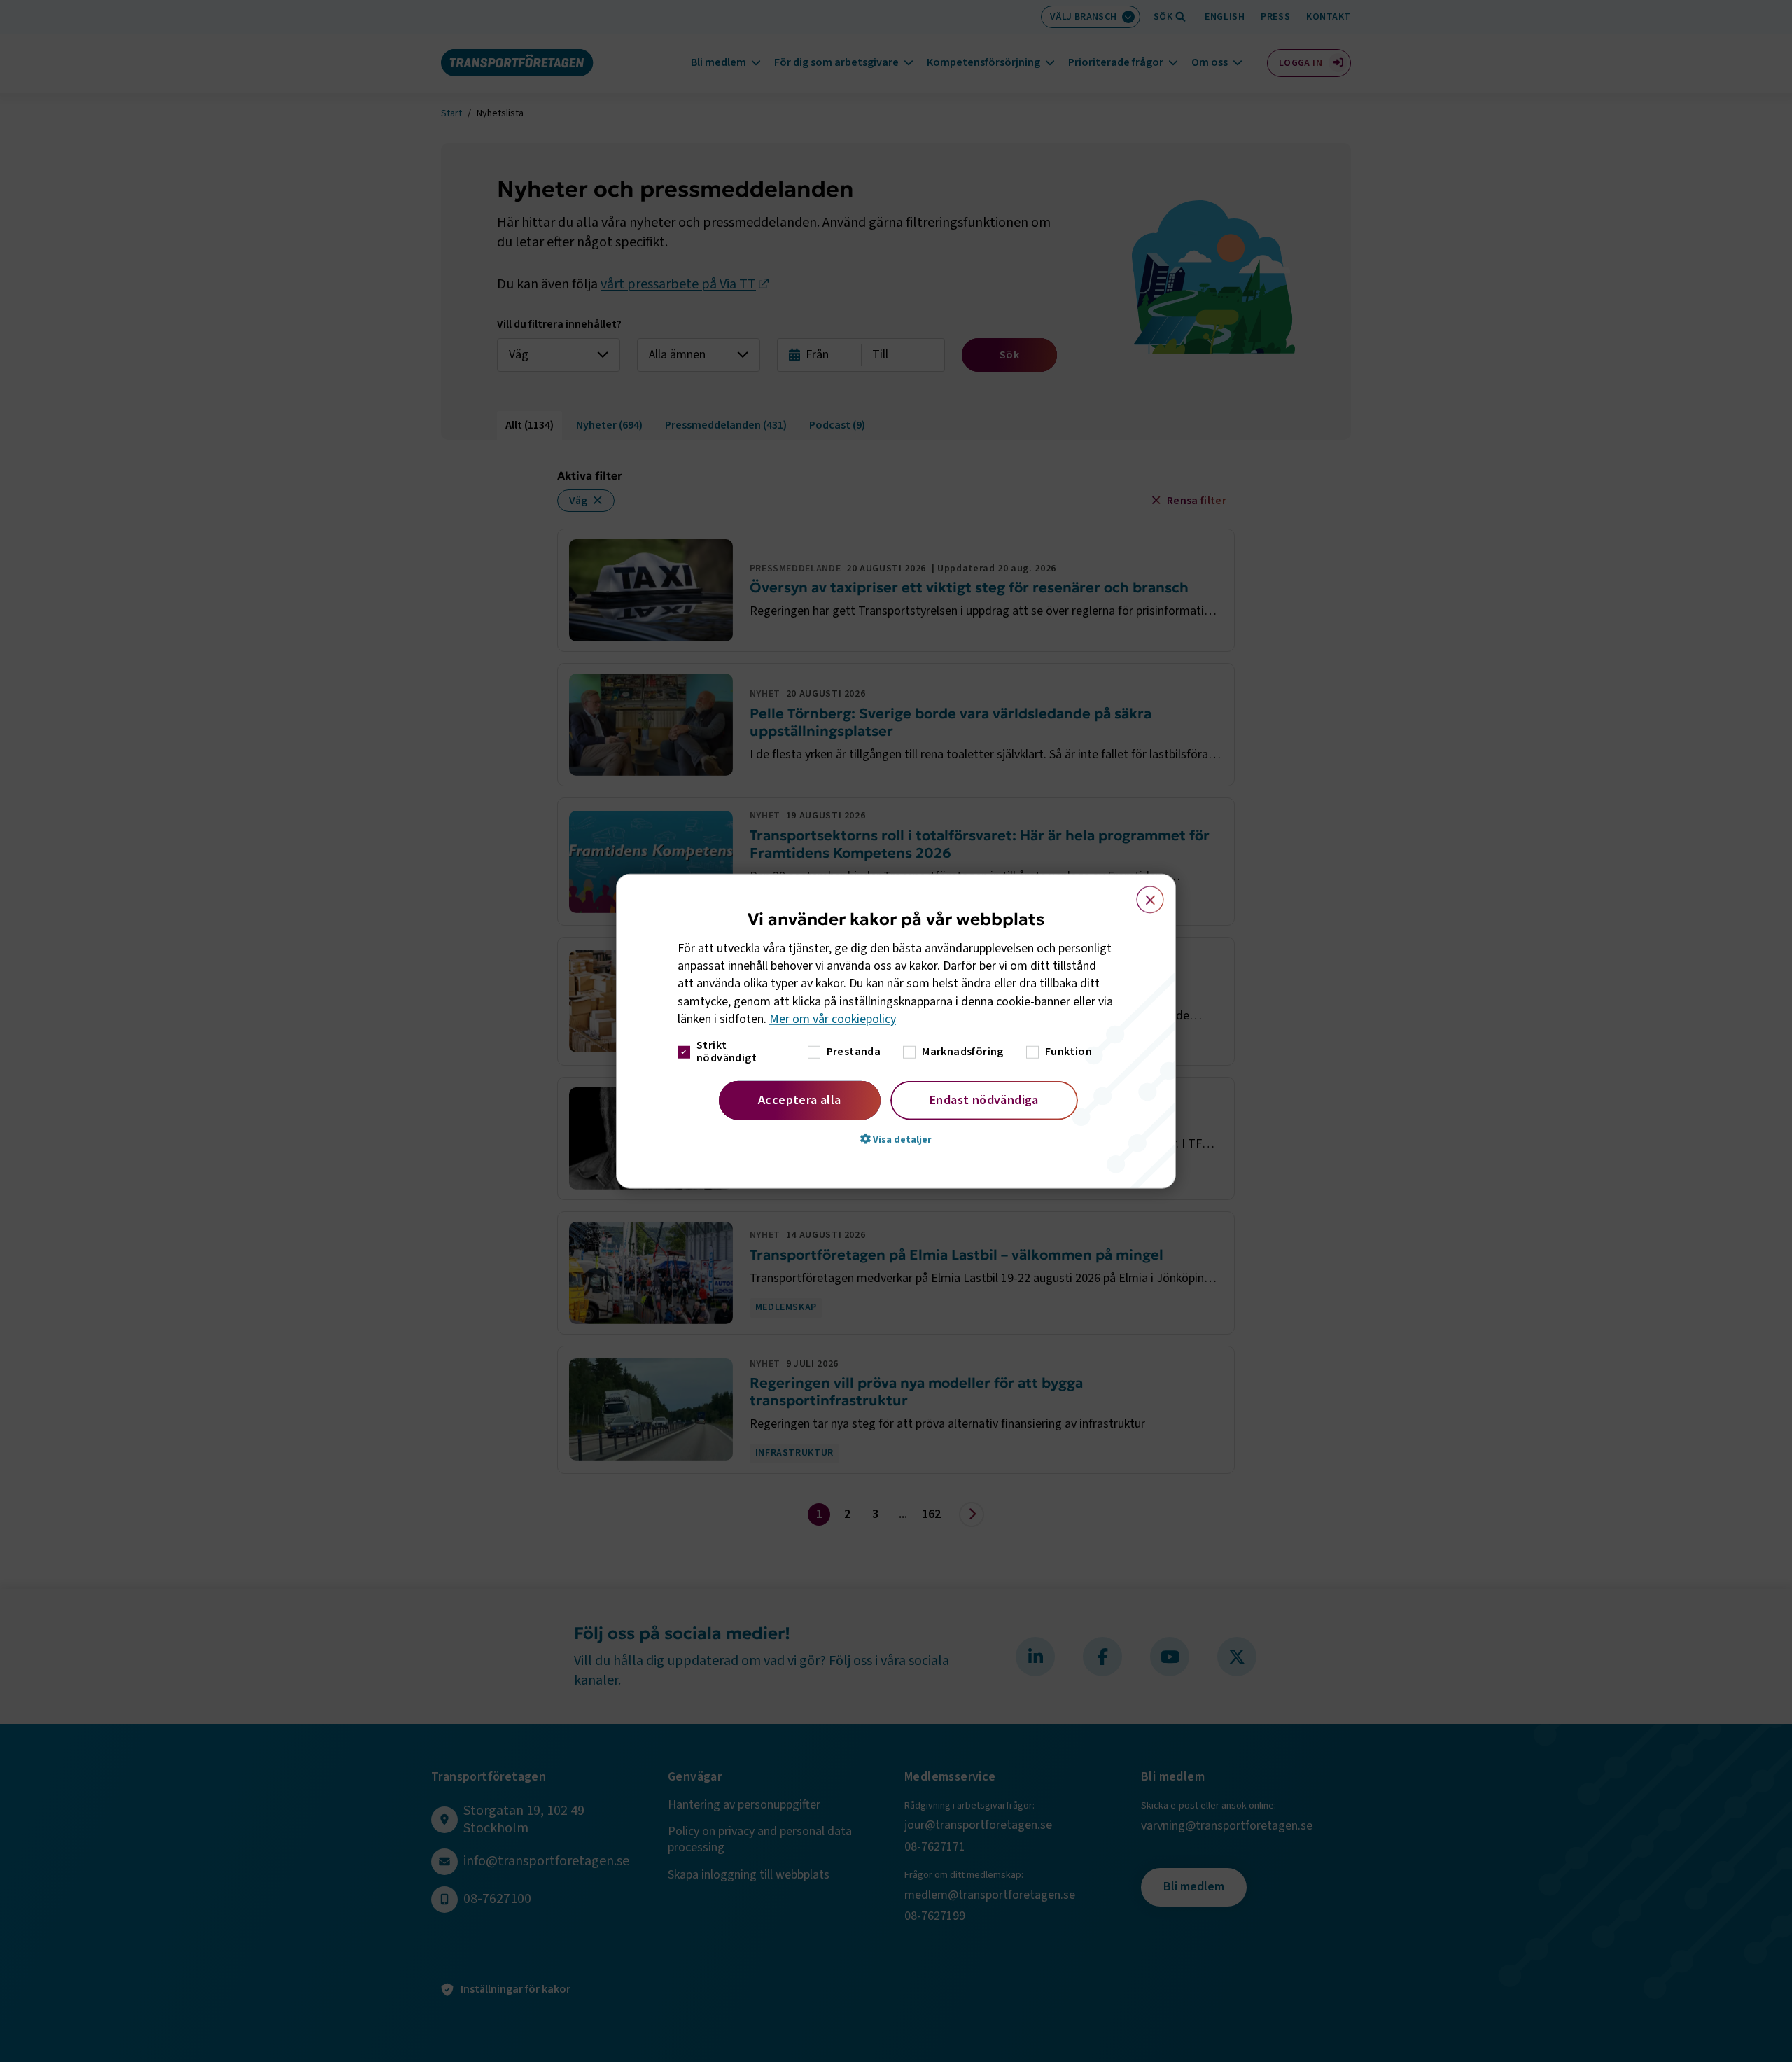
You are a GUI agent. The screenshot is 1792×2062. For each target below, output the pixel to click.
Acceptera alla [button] (800, 1100)
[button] (896, 1139)
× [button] (1142, 893)
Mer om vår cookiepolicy (833, 1019)
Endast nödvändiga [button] (984, 1100)
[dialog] (896, 1031)
